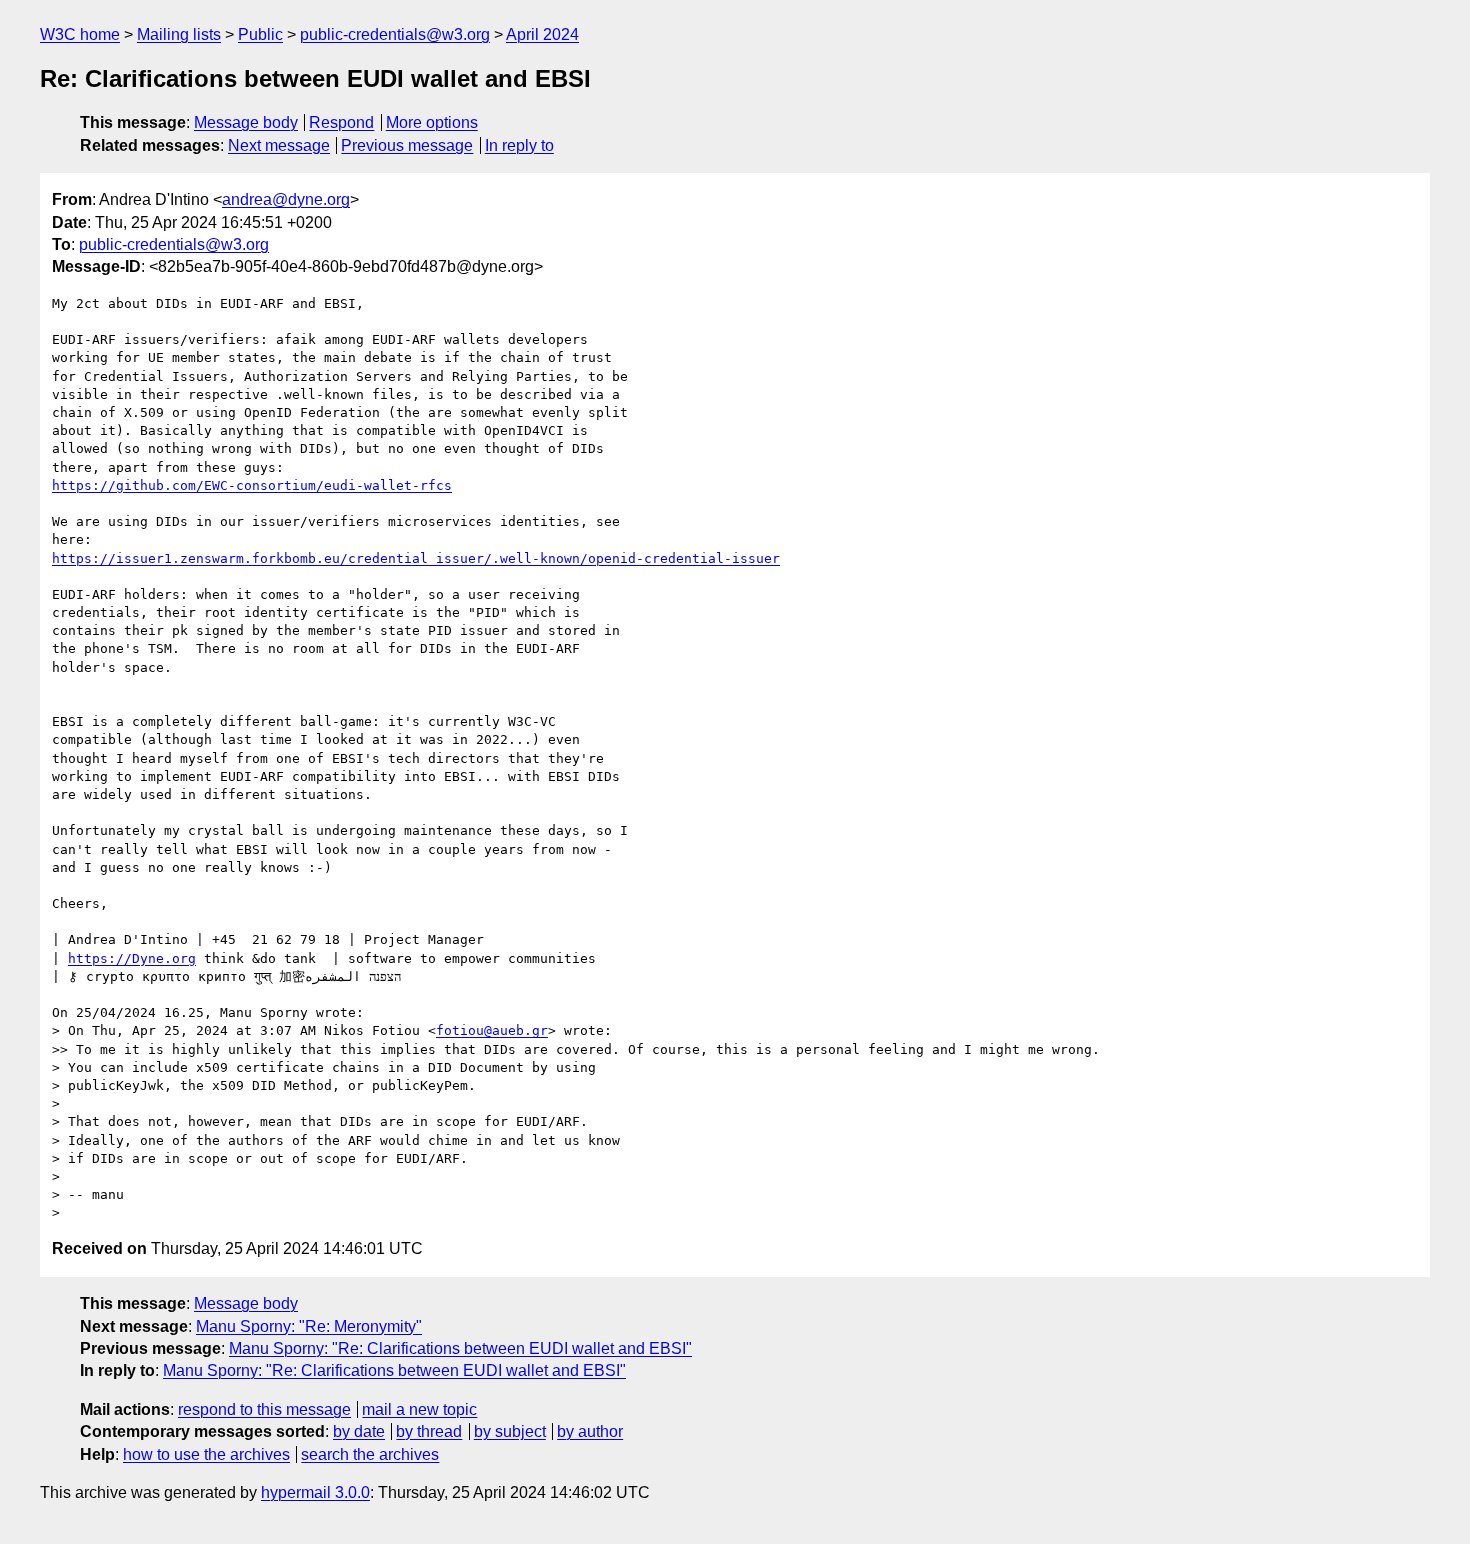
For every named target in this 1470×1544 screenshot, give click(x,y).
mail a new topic (419, 1409)
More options (432, 122)
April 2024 (542, 34)
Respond (341, 122)
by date (359, 1431)
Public (260, 34)
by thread (429, 1431)
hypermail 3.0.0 (315, 1492)
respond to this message (264, 1409)
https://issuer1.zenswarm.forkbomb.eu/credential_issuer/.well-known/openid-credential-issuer (416, 558)
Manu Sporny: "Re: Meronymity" (309, 1326)
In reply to (519, 145)
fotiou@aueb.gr (492, 1030)
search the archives (370, 1454)
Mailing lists (179, 34)
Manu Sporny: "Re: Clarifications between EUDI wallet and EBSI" (460, 1348)
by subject (510, 1431)
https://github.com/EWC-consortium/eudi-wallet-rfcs (252, 485)
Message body (246, 122)
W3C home (80, 34)
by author (590, 1431)
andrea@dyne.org (286, 199)
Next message (279, 145)
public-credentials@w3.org (395, 34)
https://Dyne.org (132, 958)
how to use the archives (206, 1454)
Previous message (407, 145)
